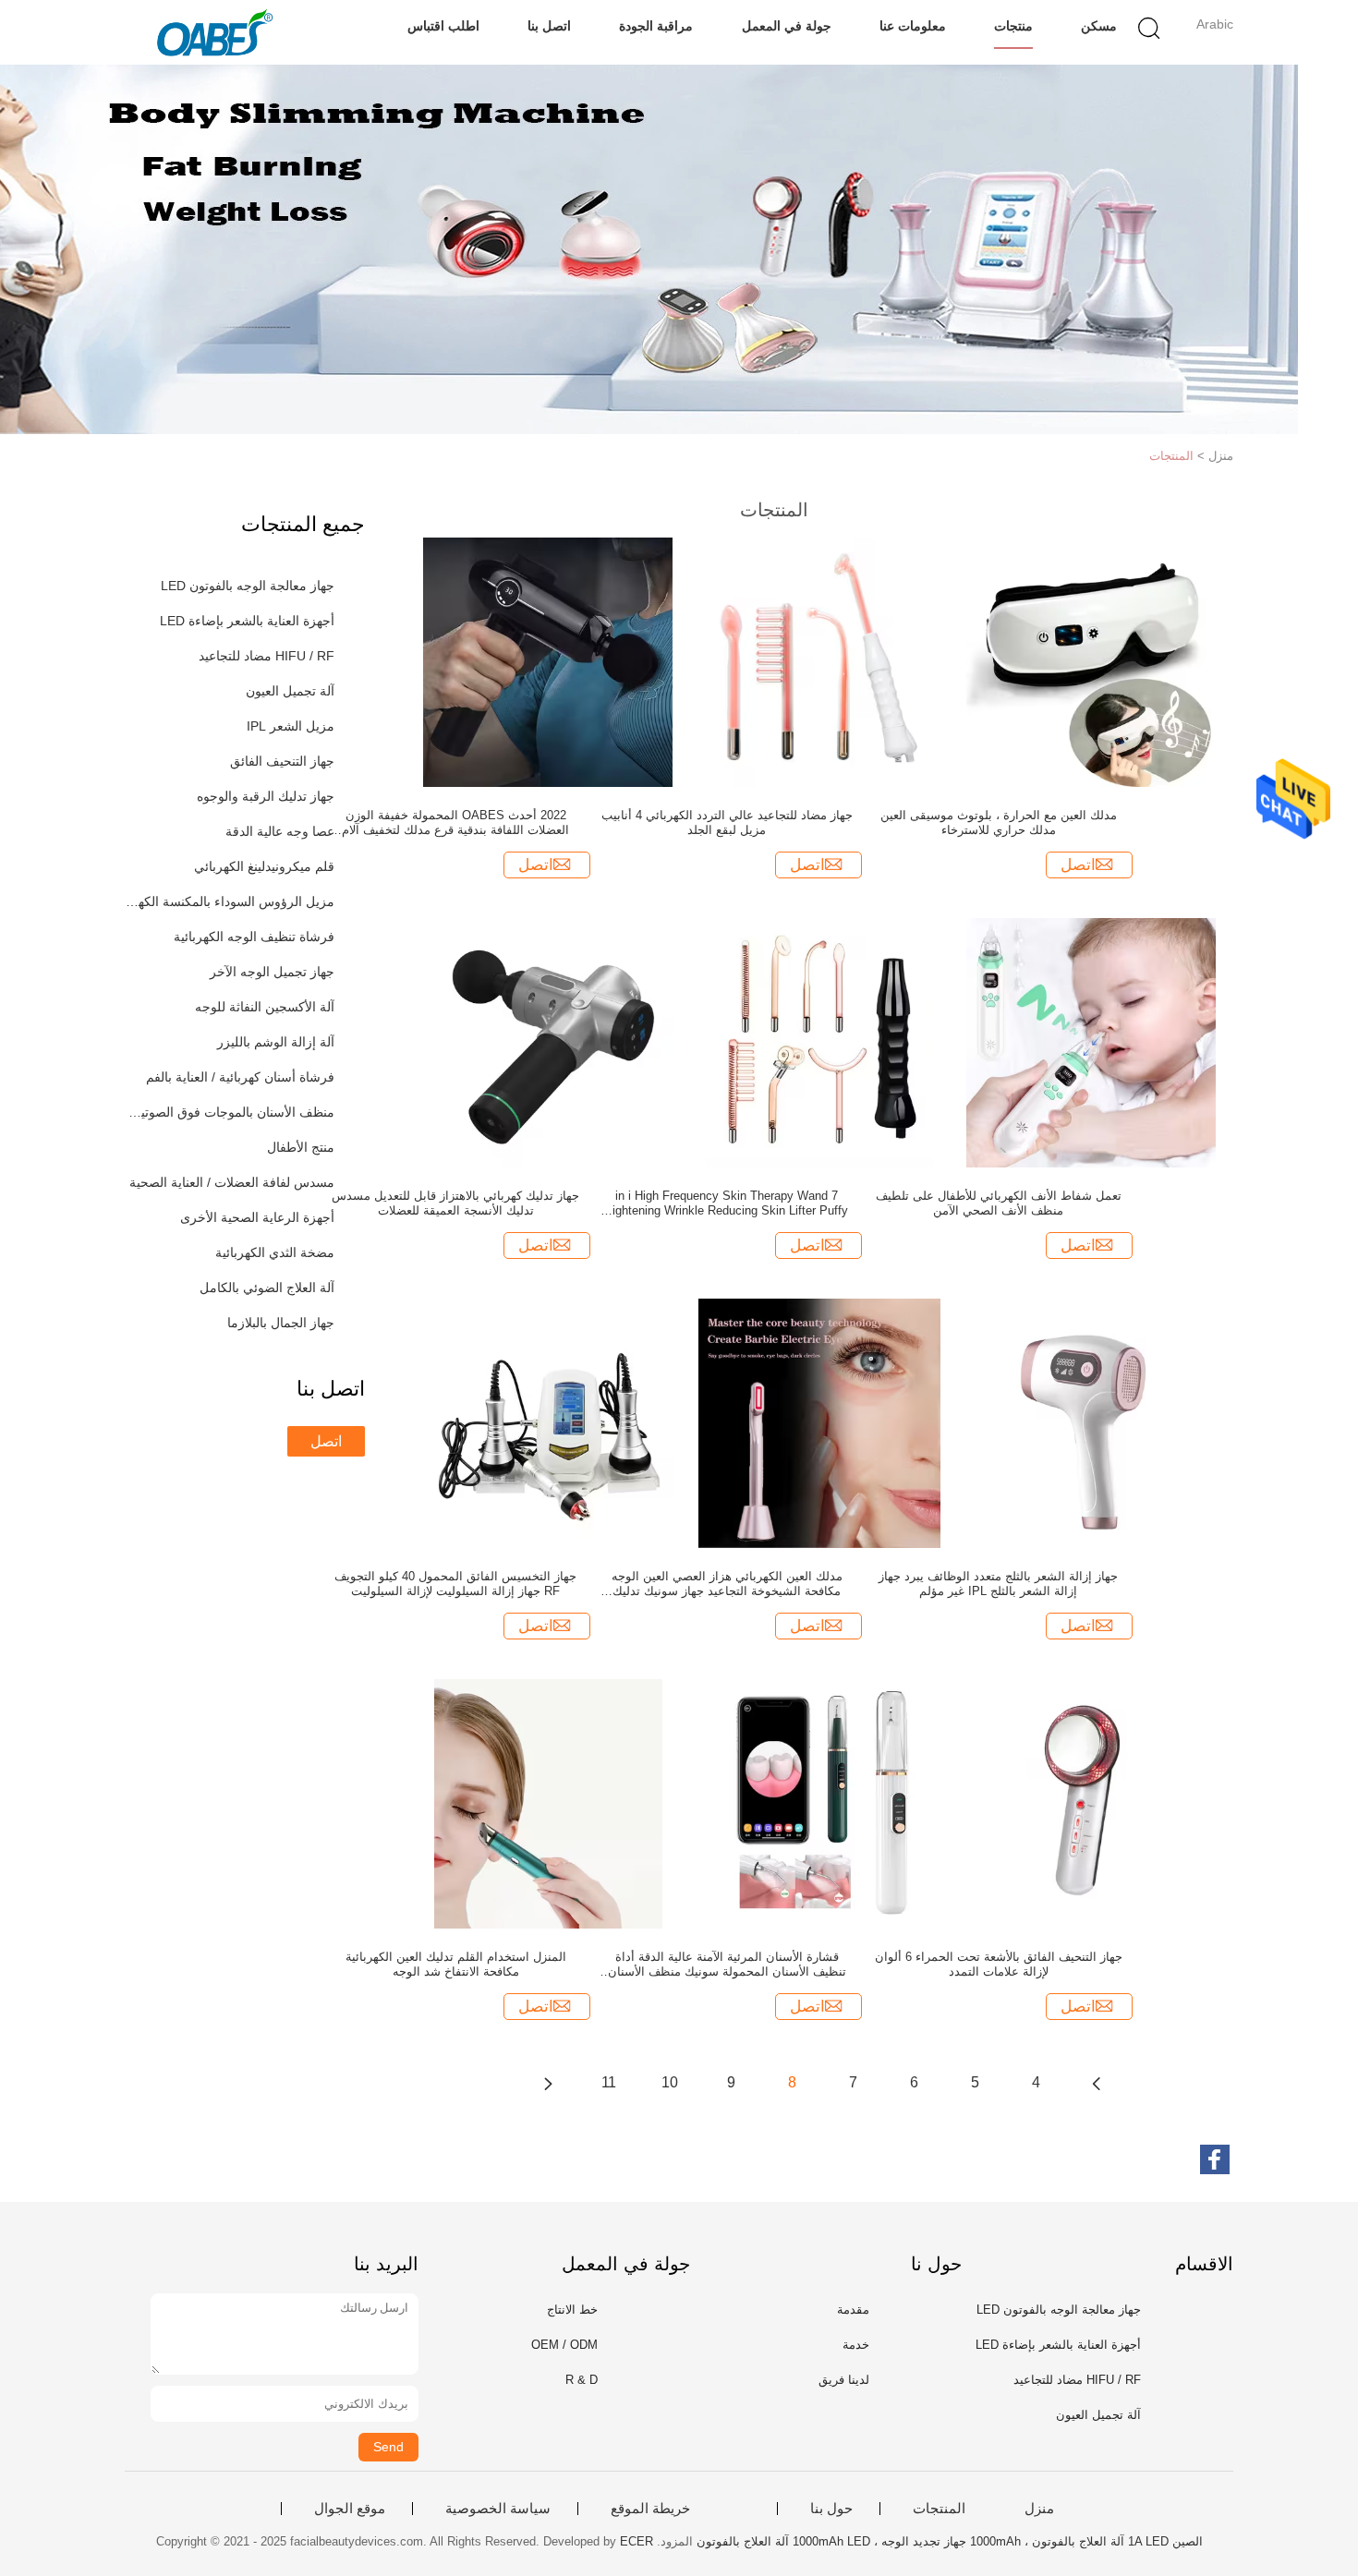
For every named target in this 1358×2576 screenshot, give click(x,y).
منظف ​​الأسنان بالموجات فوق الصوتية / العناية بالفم (230, 1112)
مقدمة (853, 2310)
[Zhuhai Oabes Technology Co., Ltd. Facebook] (1215, 2159)
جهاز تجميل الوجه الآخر (272, 972)
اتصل (326, 1441)
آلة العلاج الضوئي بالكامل (267, 1288)
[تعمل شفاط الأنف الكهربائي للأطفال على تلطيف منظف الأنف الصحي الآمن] (1091, 1042)
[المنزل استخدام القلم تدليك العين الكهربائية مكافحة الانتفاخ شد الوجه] (548, 1803)
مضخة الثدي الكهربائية (275, 1252)
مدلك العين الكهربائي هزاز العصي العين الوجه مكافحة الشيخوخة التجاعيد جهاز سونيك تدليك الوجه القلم (727, 1584)
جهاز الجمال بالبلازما (281, 1323)
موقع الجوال (350, 2509)
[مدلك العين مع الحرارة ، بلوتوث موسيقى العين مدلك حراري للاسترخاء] (1091, 661)
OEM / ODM (564, 2345)
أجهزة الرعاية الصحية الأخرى (257, 1217)
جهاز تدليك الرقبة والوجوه (266, 796)
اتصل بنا (549, 26)
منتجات (1013, 26)
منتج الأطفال (301, 1147)
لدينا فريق (844, 2380)
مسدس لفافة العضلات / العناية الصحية (232, 1182)
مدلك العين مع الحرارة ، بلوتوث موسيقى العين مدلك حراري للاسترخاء (999, 822)
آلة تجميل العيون (290, 691)
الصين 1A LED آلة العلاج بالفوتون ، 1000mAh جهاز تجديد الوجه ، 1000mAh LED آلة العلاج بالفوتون (950, 2541)
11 (609, 2082)
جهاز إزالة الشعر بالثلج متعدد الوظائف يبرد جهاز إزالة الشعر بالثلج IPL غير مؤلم (998, 1584)
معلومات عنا (913, 26)
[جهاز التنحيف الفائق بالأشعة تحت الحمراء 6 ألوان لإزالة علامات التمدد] (1091, 1803)
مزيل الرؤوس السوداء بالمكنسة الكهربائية (230, 901)
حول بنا (831, 2509)
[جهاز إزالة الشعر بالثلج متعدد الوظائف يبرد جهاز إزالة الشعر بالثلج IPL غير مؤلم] (1091, 1422)
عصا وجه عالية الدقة (280, 831)
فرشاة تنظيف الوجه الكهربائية (254, 937)
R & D (582, 2380)
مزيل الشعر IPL (291, 726)
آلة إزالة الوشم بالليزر (276, 1042)
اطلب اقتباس (443, 26)
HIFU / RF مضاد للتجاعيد (267, 656)
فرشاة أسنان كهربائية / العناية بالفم (240, 1077)
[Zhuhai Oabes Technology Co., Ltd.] (215, 32)
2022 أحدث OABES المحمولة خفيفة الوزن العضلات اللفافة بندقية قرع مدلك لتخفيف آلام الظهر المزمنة (455, 823)
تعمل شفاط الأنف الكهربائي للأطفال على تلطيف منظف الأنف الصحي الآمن (999, 1203)
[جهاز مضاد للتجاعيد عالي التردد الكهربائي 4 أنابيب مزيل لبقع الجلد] (819, 661)
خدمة (856, 2345)
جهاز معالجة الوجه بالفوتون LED (248, 586)
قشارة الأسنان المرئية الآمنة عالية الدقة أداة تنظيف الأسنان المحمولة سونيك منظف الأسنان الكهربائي (727, 1965)
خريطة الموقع (650, 2509)
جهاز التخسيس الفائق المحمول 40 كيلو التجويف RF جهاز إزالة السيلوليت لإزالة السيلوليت (455, 1584)
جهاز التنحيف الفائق (282, 761)
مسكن (1099, 26)
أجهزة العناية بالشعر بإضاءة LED (247, 621)
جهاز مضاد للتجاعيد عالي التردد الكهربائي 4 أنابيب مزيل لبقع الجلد (727, 822)
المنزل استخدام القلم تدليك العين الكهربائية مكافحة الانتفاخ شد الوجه (456, 1964)
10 (670, 2082)
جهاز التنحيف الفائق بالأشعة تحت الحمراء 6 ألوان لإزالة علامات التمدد (999, 1964)
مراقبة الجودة (656, 26)
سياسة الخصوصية (498, 2509)
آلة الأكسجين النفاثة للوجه (265, 1007)
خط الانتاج (572, 2310)
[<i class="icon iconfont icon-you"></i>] (548, 2083)
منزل (1039, 2509)
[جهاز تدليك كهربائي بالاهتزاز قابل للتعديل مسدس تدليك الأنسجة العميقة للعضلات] (548, 1042)
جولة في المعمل (787, 26)
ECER (637, 2541)
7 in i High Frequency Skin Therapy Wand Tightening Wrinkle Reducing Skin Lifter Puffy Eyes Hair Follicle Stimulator (727, 1203)
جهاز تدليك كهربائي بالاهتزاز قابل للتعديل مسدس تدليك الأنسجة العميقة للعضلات (455, 1203)
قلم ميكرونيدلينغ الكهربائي (264, 866)
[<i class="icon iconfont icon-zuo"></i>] (1097, 2083)
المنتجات (1171, 456)
